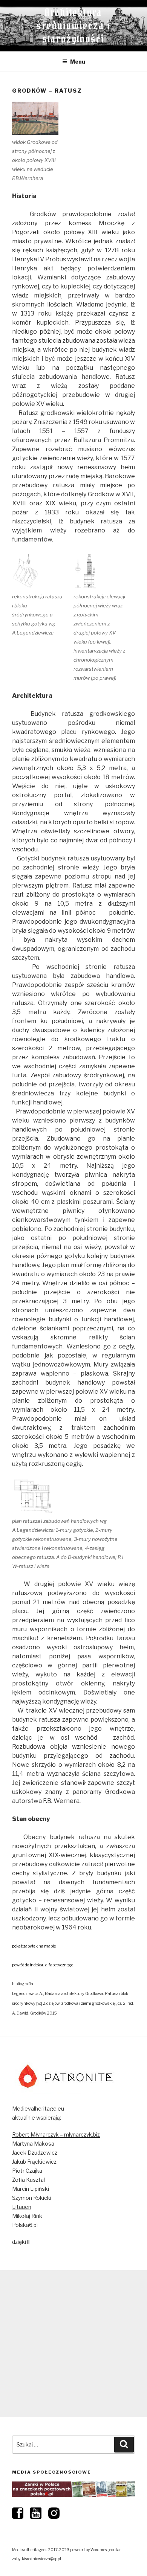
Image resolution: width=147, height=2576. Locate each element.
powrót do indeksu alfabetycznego (43, 1965)
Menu (78, 62)
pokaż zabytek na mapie (34, 1946)
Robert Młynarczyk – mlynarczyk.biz (56, 2134)
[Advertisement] (73, 2344)
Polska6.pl (25, 2225)
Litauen (22, 2207)
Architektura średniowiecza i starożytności (74, 26)
